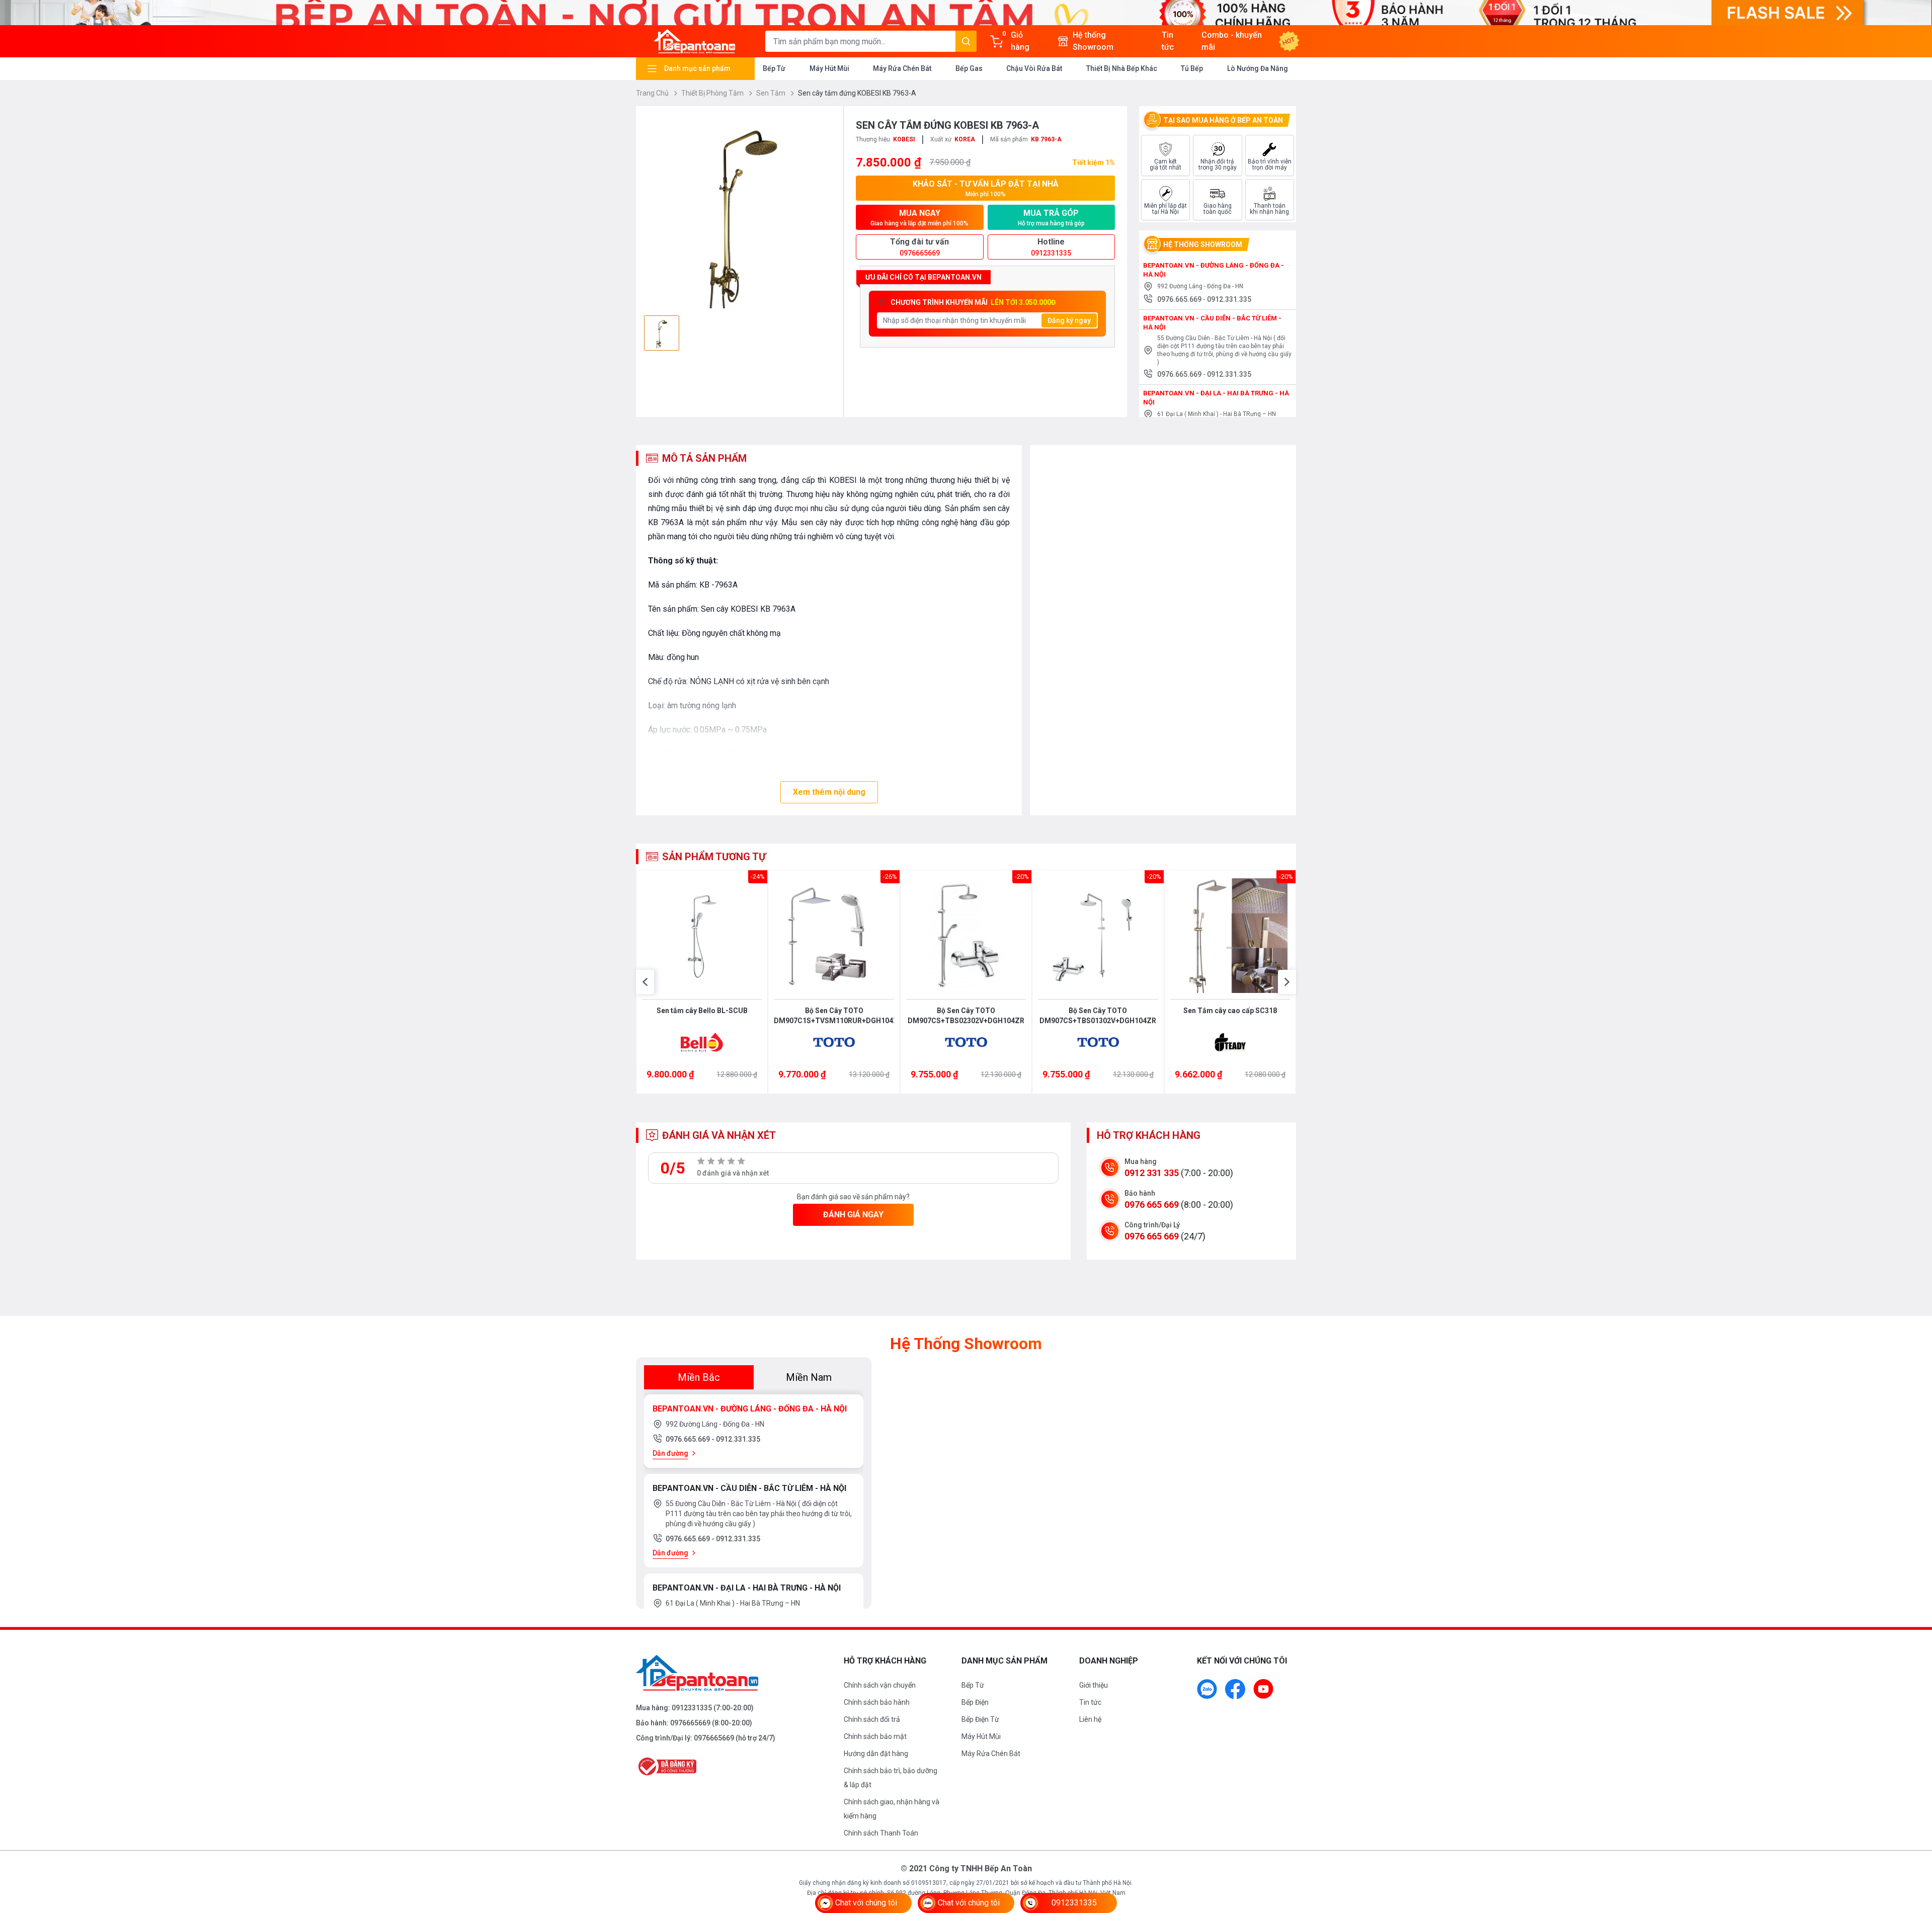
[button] (645, 982)
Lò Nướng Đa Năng (1258, 68)
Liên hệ (1090, 1719)
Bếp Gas (969, 68)
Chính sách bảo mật (875, 1736)
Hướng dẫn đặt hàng (876, 1754)
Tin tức (1090, 1702)
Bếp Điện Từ (980, 1719)
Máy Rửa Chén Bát (902, 68)
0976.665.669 (1180, 299)
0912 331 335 (1152, 1173)
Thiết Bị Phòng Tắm (713, 93)
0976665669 (690, 1723)
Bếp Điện (975, 1702)
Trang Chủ (653, 93)
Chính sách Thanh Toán (881, 1833)
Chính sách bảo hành (877, 1702)
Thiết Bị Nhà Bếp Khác (1122, 68)
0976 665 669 (1152, 1204)
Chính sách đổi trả (872, 1719)
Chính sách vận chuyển (880, 1685)
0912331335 (692, 1708)
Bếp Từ (774, 68)
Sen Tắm (772, 93)
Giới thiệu (1094, 1685)
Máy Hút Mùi (829, 68)
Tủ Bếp (1192, 68)
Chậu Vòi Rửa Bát (1034, 68)
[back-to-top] (1913, 1851)
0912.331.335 (1229, 299)
